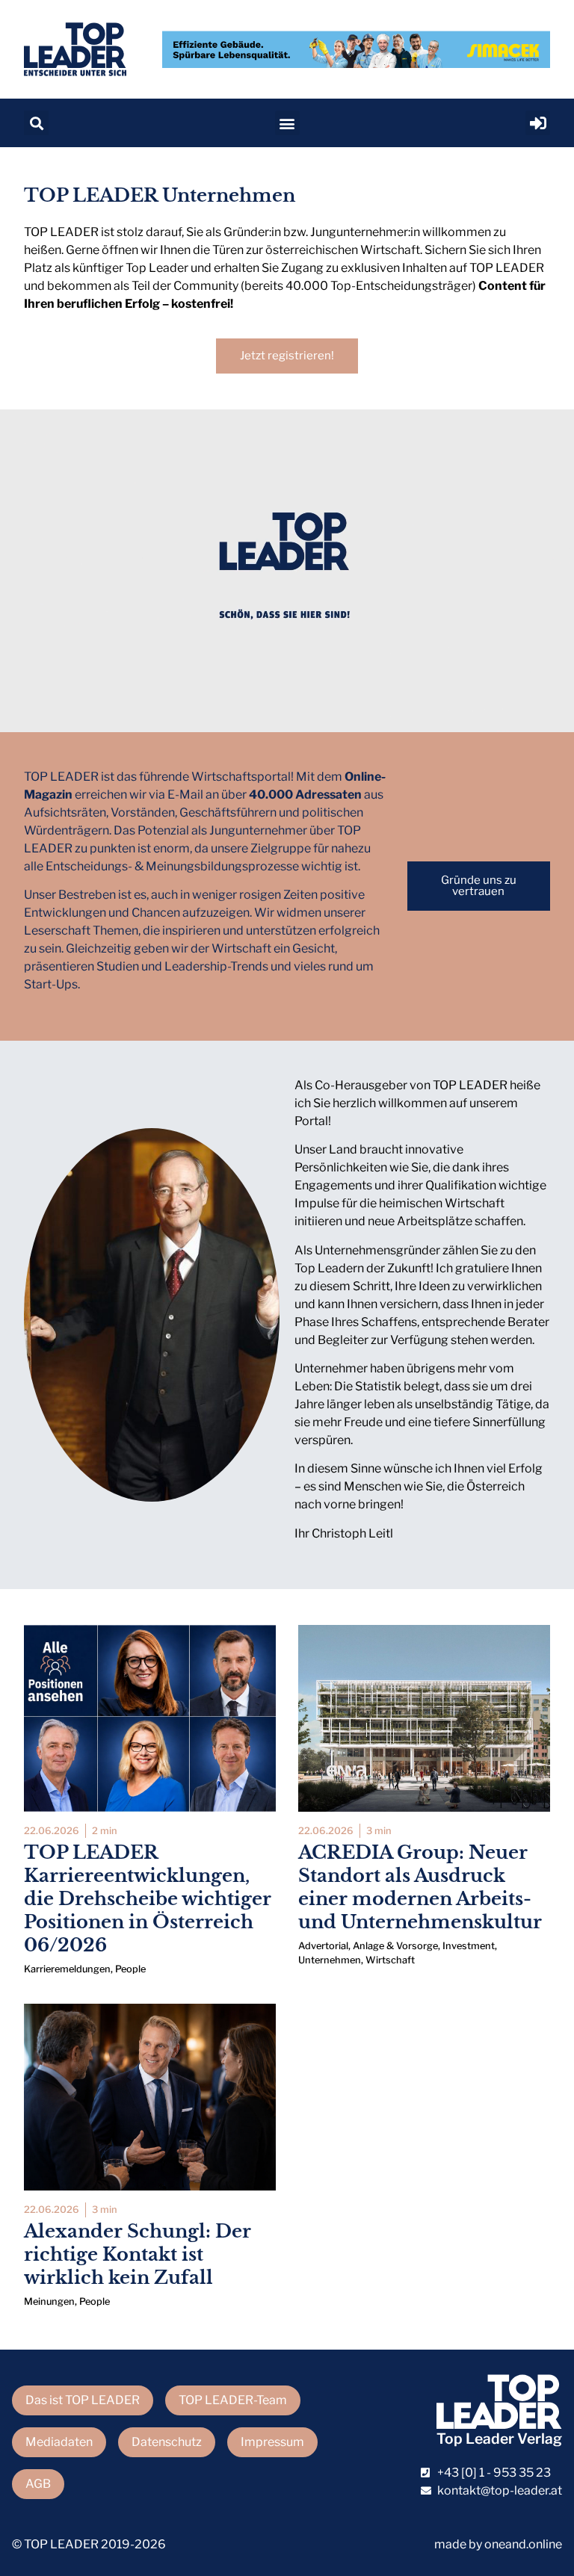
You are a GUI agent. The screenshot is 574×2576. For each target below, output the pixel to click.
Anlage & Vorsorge (395, 1946)
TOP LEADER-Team (233, 2400)
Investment (469, 1946)
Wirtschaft (390, 1960)
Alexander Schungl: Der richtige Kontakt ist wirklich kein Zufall (138, 2254)
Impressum (272, 2442)
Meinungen (49, 2301)
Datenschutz (167, 2442)
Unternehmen (330, 1960)
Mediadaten (59, 2442)
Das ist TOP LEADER (83, 2400)
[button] (36, 123)
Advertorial (323, 1946)
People (130, 1969)
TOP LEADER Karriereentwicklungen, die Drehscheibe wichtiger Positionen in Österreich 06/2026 (148, 1899)
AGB (38, 2484)
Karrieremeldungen (67, 1969)
